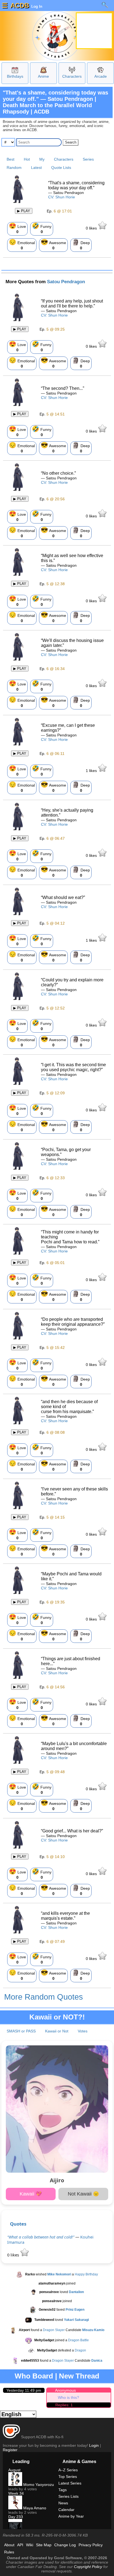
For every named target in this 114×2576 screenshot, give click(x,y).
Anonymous (65, 2390)
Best (11, 159)
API (20, 2545)
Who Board (34, 2376)
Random (14, 168)
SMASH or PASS (21, 2031)
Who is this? (68, 2397)
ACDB (20, 5)
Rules (9, 2552)
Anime (43, 76)
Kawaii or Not (57, 2031)
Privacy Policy (91, 2545)
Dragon (80, 2350)
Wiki (30, 2545)
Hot (27, 159)
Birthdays (15, 76)
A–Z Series (68, 2470)
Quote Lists (61, 168)
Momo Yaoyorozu (38, 2485)
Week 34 (16, 2493)
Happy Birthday (86, 2274)
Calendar (66, 2510)
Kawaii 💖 (31, 2194)
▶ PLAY (24, 211)
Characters (72, 76)
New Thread (79, 2376)
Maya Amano (34, 2508)
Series (88, 159)
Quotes (18, 2224)
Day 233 (16, 2517)
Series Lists (68, 2496)
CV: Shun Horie (62, 197)
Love (17, 228)
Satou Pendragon (66, 282)
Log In (36, 6)
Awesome (53, 244)
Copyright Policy (88, 2567)
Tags (63, 2490)
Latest (36, 168)
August (14, 2470)
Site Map (44, 2545)
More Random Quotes (44, 1997)
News (63, 2503)
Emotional (22, 244)
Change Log (65, 2545)
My (42, 159)
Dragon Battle (78, 2340)
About (9, 2545)
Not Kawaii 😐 (83, 2194)
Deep (81, 244)
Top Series (68, 2477)
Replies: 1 (64, 2405)
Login (94, 2445)
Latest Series (70, 2483)
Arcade (101, 76)
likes (92, 228)
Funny (42, 228)
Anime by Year (71, 2516)
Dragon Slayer (54, 2330)
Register (10, 2450)
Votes (83, 2031)
